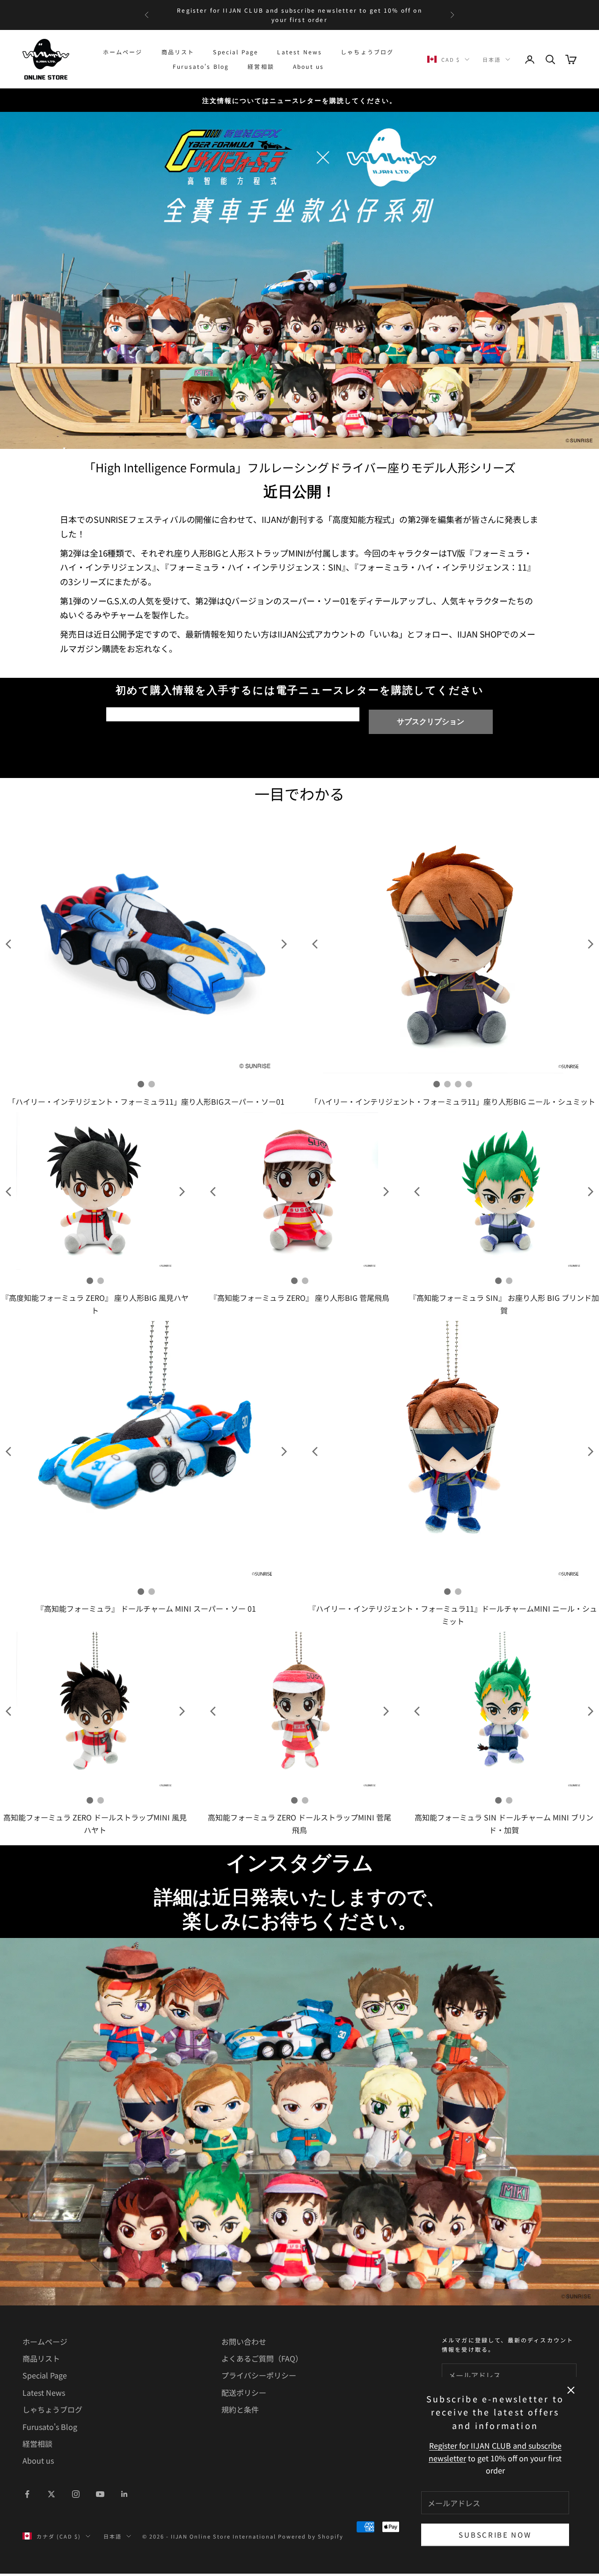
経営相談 (261, 66)
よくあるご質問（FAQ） (262, 2358)
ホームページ (123, 52)
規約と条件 (240, 2409)
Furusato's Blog (201, 66)
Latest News (299, 52)
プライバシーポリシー (259, 2375)
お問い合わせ (244, 2341)
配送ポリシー (244, 2393)
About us (308, 66)
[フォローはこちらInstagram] (76, 2494)
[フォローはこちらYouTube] (100, 2494)
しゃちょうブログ (367, 52)
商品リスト (178, 52)
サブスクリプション (431, 722)
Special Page (236, 52)
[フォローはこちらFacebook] (27, 2494)
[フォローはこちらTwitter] (51, 2494)
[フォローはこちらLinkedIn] (124, 2494)
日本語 (492, 59)
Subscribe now (495, 2535)
